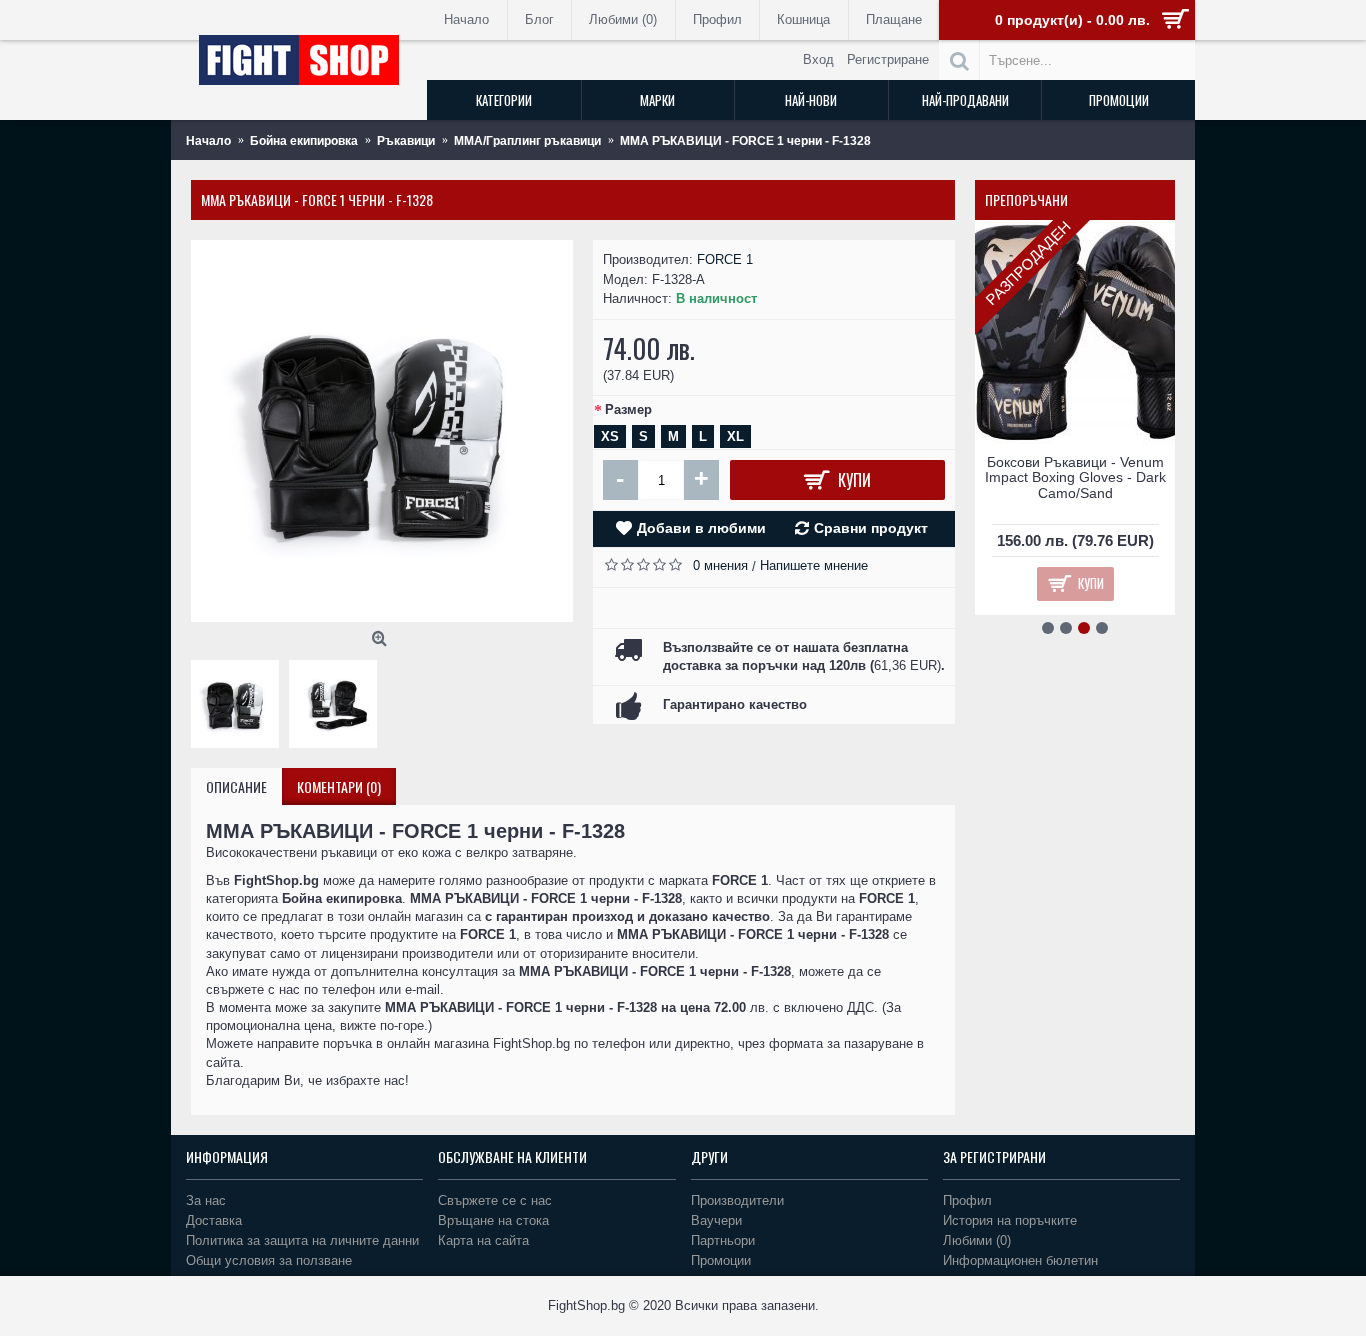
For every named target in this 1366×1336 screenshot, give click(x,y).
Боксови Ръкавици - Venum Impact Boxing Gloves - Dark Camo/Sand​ (1075, 477)
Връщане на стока (493, 1220)
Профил (967, 1200)
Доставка (214, 1220)
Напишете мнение (814, 565)
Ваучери (716, 1220)
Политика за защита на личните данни (302, 1240)
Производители (737, 1200)
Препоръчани (1026, 199)
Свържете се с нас (495, 1200)
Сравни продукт (871, 528)
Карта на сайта (483, 1240)
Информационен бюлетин (1020, 1260)
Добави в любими (701, 528)
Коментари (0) (339, 786)
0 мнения (720, 565)
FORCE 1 (725, 259)
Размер (628, 409)
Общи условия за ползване (269, 1260)
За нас (206, 1200)
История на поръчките (1010, 1220)
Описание (236, 786)
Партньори (723, 1240)
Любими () (977, 1240)
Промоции (721, 1260)
